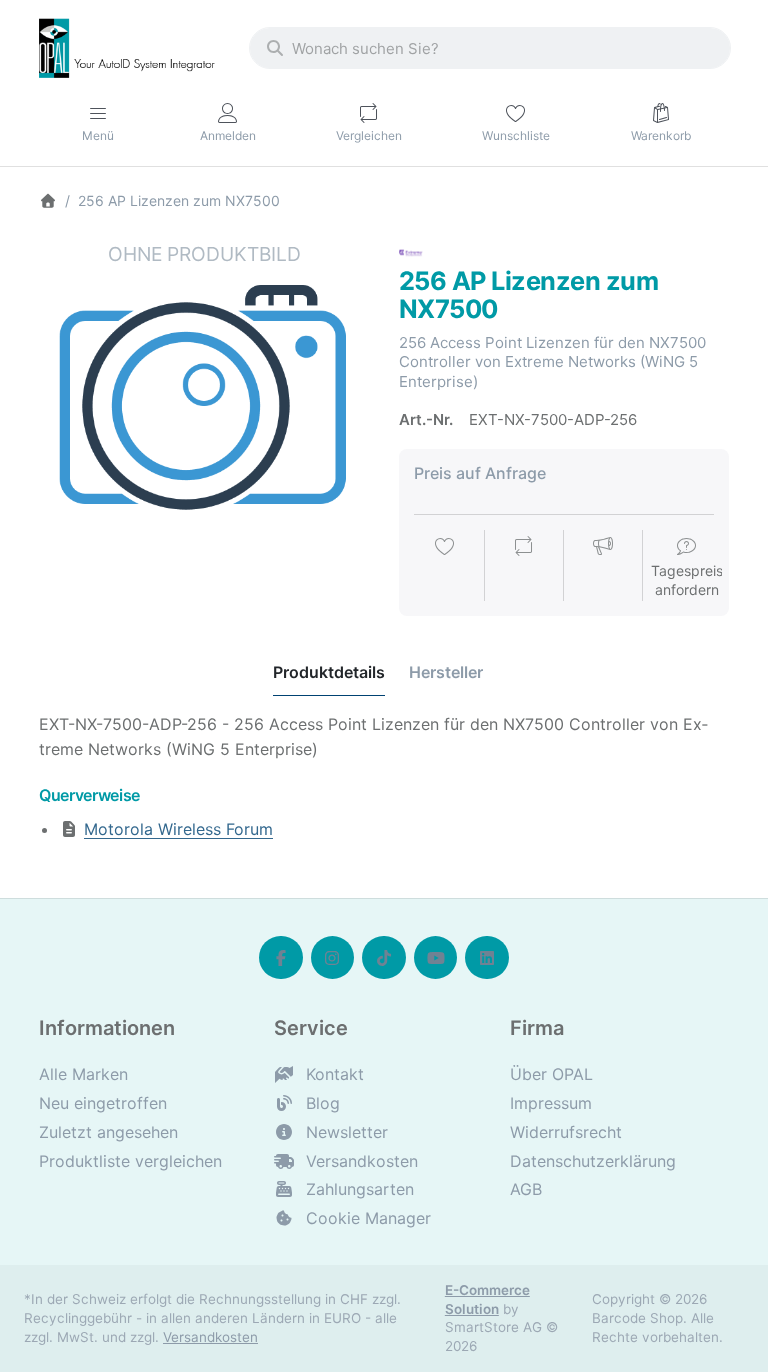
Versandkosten (210, 1337)
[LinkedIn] (487, 958)
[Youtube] (436, 958)
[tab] (329, 673)
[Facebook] (281, 958)
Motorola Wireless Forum (178, 829)
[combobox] (490, 48)
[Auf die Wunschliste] (445, 567)
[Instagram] (333, 958)
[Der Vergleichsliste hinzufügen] (524, 567)
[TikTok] (384, 958)
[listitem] (204, 406)
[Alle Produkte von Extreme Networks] (411, 251)
